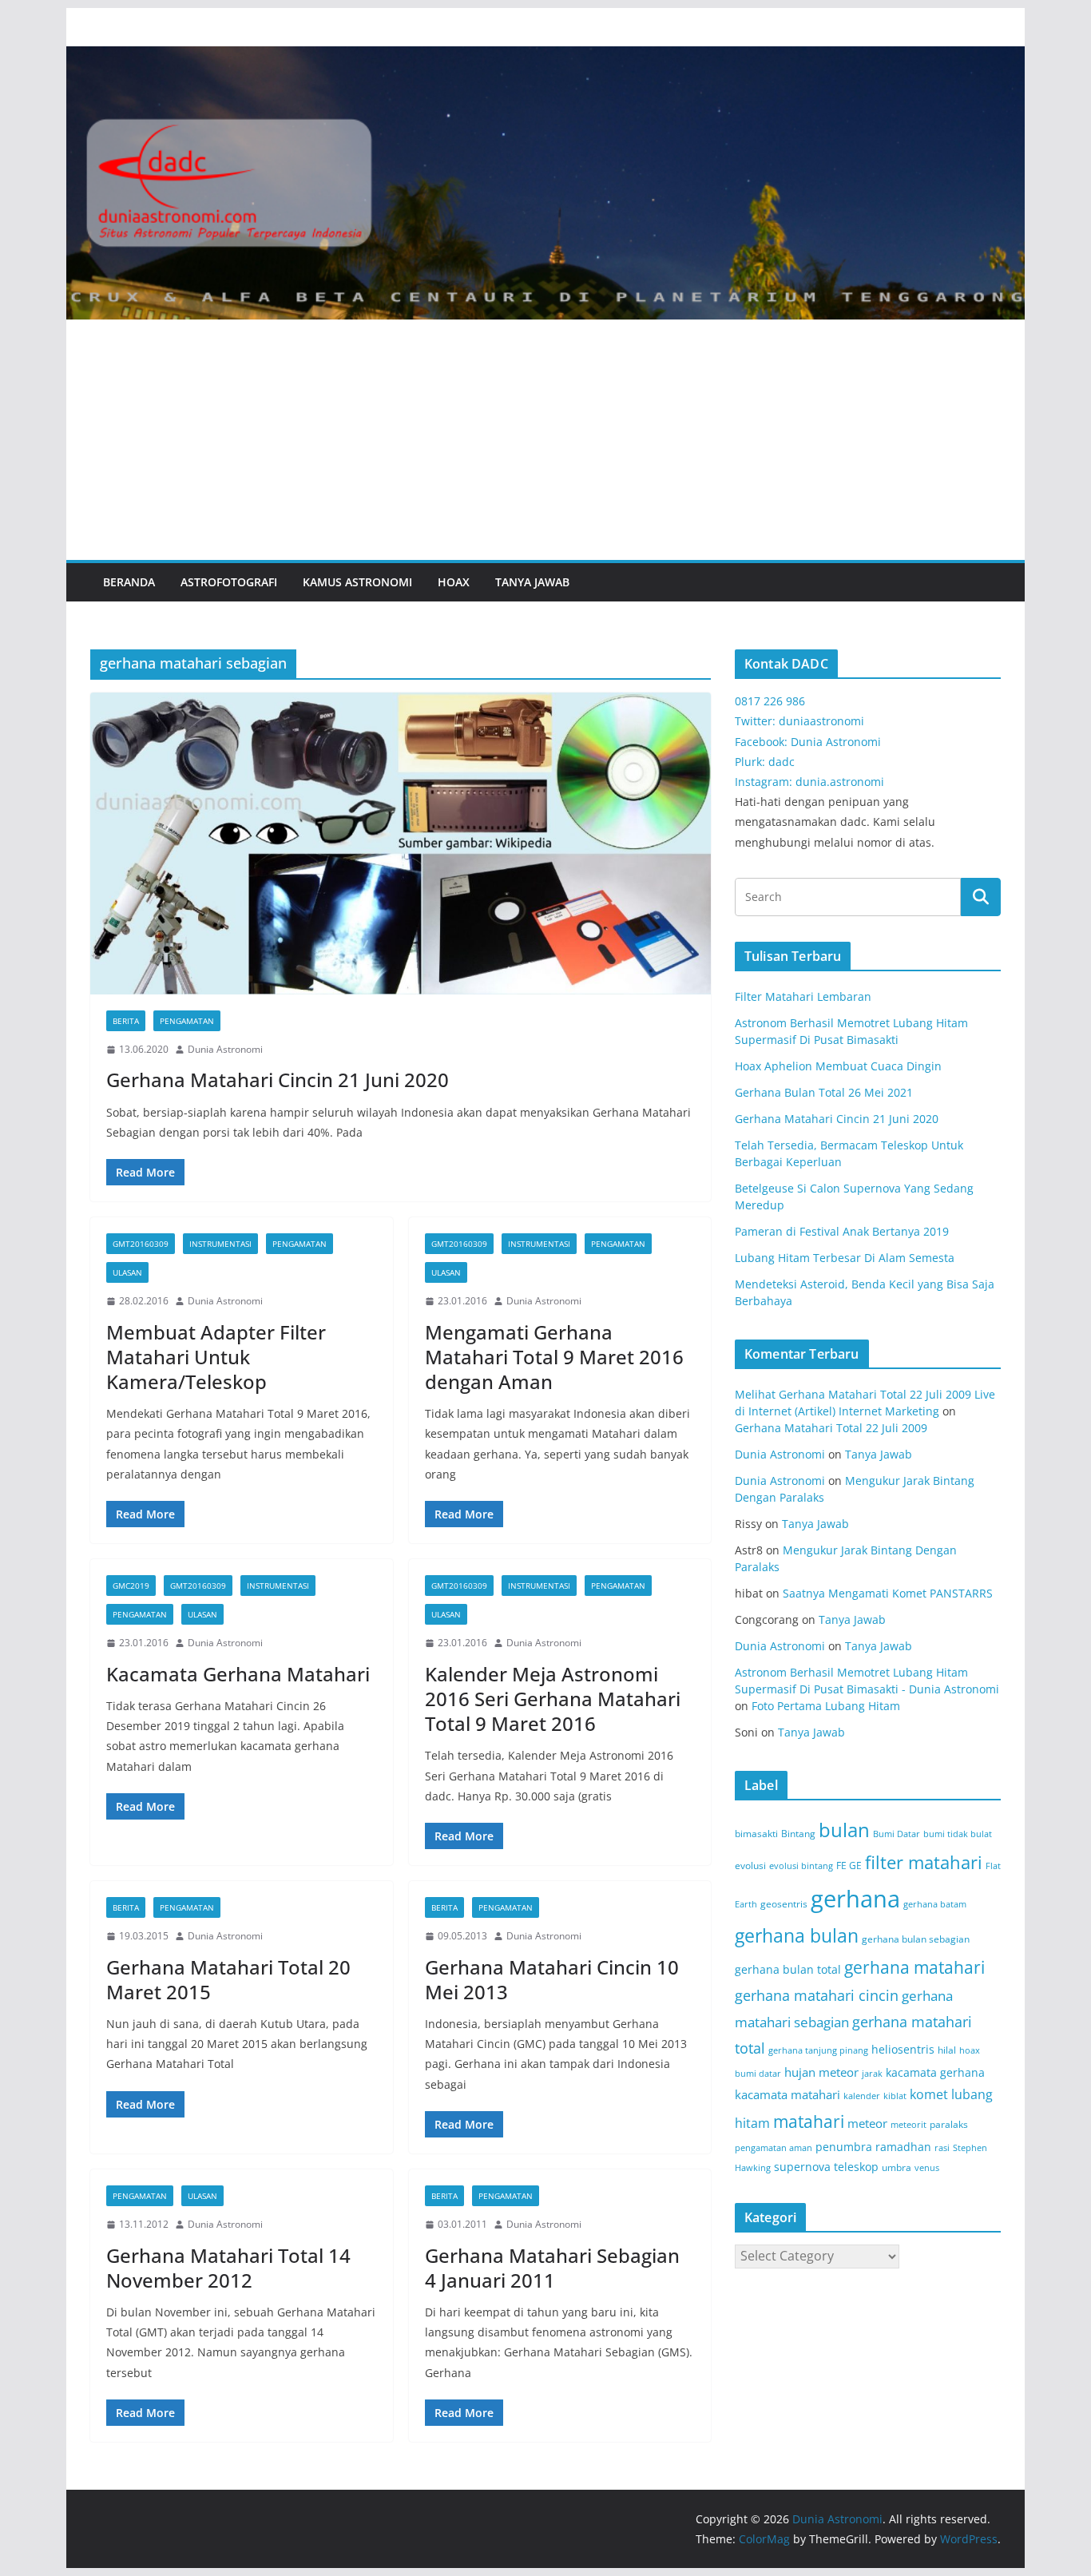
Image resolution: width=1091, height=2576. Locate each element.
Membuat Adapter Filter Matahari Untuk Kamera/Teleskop (216, 1357)
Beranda (129, 582)
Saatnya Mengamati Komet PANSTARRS (888, 1593)
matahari (809, 2122)
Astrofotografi (229, 582)
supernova (802, 2167)
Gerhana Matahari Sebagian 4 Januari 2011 (552, 2268)
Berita (126, 1021)
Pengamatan (187, 1021)
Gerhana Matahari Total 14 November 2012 (228, 2268)
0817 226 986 (770, 701)
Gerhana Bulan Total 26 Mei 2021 (824, 1092)
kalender (862, 2096)
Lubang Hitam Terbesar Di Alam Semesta (845, 1258)
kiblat (895, 2096)
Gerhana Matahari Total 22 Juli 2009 (831, 1428)
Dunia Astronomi (225, 1049)
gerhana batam (935, 1904)
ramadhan (903, 2147)
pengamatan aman (774, 2148)
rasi (942, 2148)
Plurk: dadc (765, 762)
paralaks (949, 2124)
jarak (872, 2074)
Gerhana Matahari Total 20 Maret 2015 (228, 1979)
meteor (867, 2123)
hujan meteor (821, 2072)
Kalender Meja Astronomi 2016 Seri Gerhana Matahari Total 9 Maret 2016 (553, 1699)
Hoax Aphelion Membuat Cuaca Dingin (838, 1066)
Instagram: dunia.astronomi (809, 782)
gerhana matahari (914, 1967)
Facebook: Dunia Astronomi (808, 742)
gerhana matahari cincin (817, 1995)
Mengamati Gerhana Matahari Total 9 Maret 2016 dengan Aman (554, 1357)
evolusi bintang (801, 1866)
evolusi (750, 1866)
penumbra (844, 2147)
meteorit (909, 2125)
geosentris (784, 1904)
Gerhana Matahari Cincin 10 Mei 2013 (552, 1979)
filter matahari (924, 1862)
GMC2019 (131, 1586)
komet (929, 2094)
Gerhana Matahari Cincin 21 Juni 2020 (278, 1080)
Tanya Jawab (532, 582)
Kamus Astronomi (357, 582)
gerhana (855, 1899)
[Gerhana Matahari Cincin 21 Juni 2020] (401, 843)
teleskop (856, 2167)
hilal (947, 2050)
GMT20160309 (141, 1244)
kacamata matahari (788, 2094)
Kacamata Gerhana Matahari (238, 1674)
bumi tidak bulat (958, 1834)
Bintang (798, 1834)
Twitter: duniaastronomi (799, 721)
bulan (844, 1830)
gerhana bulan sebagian (916, 1939)
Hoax (454, 582)
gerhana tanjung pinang (818, 2050)
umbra (897, 2167)
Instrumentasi (220, 1244)
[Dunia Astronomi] (545, 58)
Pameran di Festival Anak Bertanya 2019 (842, 1231)
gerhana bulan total (788, 1969)
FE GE (849, 1866)
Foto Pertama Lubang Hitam (826, 1706)
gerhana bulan (797, 1936)
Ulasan (127, 1272)
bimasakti (756, 1834)
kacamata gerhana (935, 2072)
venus (927, 2168)
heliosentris (903, 2049)
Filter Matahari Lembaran (803, 996)
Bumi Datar (897, 1834)
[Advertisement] (545, 440)
